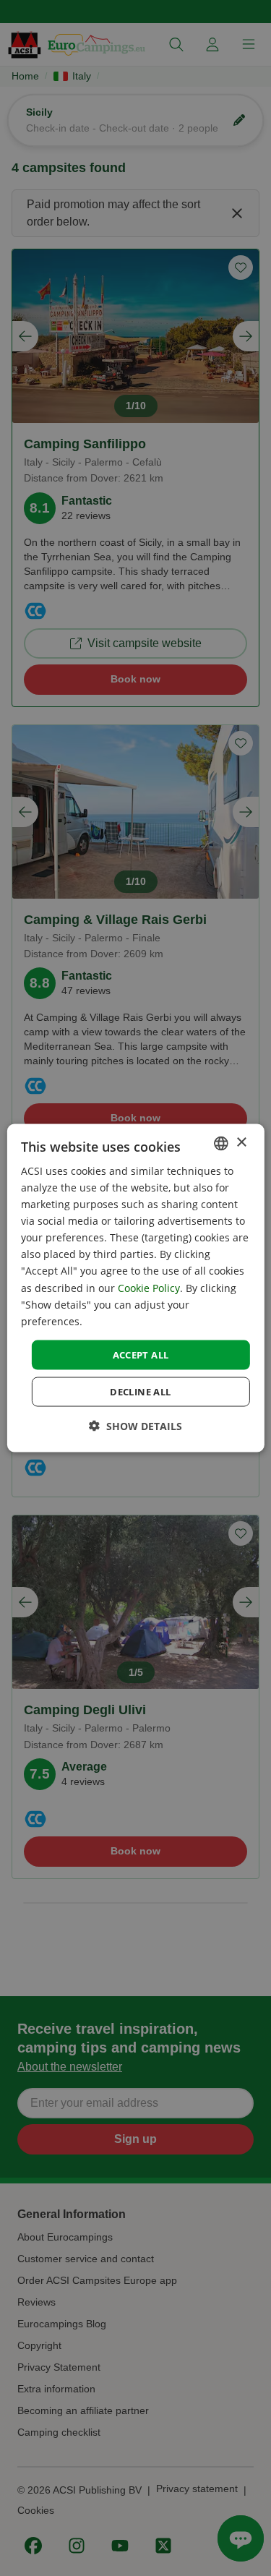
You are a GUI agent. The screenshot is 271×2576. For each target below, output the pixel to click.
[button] (135, 1426)
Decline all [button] (140, 1392)
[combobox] (221, 1143)
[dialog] (135, 1288)
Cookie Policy (149, 1287)
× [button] (241, 1143)
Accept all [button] (141, 1354)
